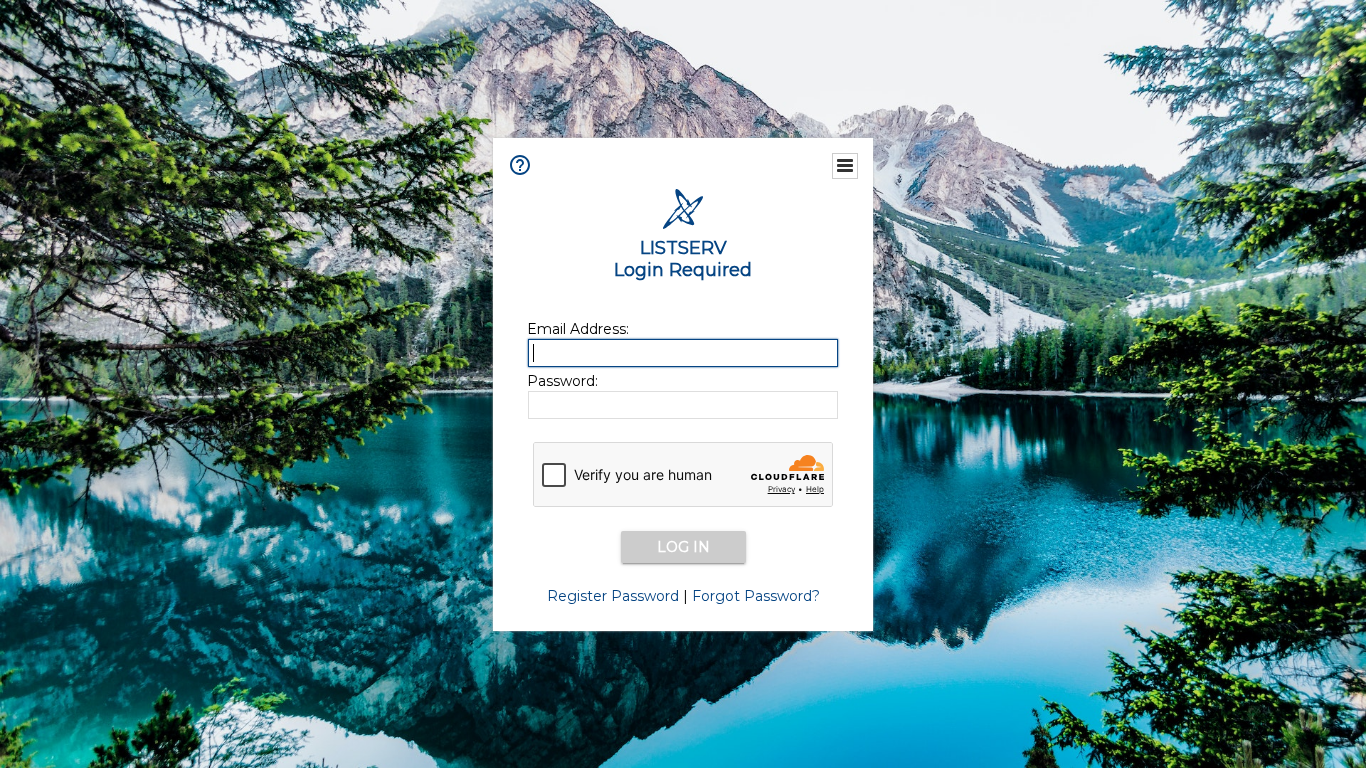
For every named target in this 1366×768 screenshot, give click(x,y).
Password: (562, 381)
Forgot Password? (756, 596)
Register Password (613, 596)
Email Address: (578, 329)
